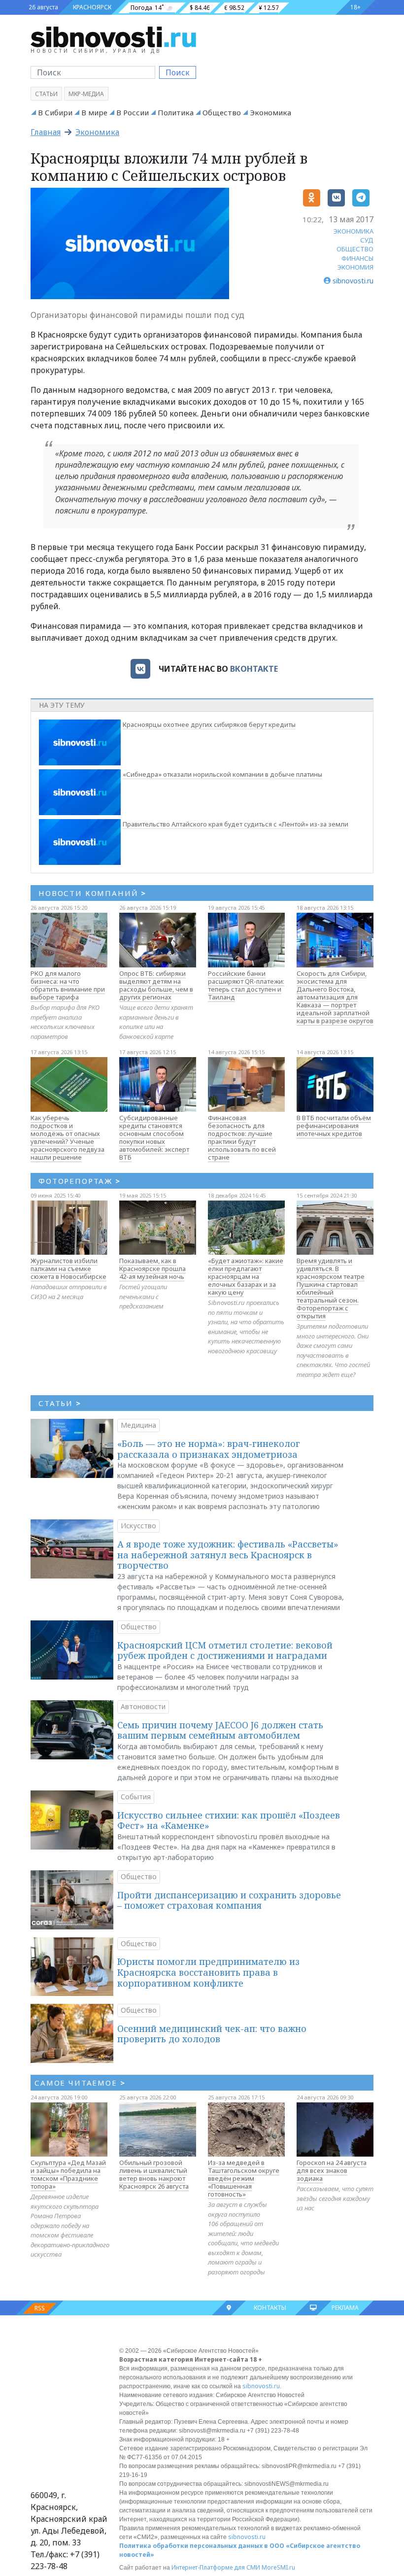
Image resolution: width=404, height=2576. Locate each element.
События (136, 1797)
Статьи (46, 94)
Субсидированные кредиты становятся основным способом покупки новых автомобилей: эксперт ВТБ (154, 1137)
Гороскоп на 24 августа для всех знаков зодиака (332, 2170)
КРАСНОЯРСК (92, 7)
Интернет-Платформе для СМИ (216, 2567)
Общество (222, 112)
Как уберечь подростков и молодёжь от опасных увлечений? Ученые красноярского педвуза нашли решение (67, 1137)
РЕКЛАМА (345, 2308)
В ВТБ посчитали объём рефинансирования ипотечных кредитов (334, 1126)
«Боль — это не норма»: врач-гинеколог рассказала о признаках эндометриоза (209, 1449)
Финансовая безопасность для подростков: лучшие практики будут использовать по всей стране (242, 1137)
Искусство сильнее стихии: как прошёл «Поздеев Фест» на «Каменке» (229, 1820)
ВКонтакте (254, 669)
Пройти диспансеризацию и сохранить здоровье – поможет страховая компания (229, 1900)
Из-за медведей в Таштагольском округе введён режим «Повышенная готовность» (244, 2178)
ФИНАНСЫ (357, 258)
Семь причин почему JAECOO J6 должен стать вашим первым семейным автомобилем (220, 1730)
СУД (367, 240)
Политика (176, 112)
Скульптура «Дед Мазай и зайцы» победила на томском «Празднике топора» (68, 2174)
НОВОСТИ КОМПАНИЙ (92, 893)
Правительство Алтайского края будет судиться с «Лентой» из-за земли (236, 824)
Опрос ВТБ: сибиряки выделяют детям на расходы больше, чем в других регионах (156, 985)
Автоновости (143, 1706)
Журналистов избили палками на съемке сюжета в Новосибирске (68, 1269)
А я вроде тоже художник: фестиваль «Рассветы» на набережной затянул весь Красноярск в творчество (228, 1555)
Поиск (178, 72)
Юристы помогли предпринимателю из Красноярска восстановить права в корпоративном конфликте (208, 1972)
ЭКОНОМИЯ (355, 267)
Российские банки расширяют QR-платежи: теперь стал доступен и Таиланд (246, 985)
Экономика (270, 112)
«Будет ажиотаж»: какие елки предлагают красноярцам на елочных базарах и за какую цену (246, 1276)
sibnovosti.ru (261, 2386)
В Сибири (55, 112)
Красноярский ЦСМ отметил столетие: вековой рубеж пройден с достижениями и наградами (225, 1650)
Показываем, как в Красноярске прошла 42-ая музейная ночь (152, 1269)
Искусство (138, 1526)
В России (133, 112)
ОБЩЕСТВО (355, 249)
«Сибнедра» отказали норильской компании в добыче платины (222, 774)
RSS (40, 2308)
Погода (141, 8)
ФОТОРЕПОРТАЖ (80, 1181)
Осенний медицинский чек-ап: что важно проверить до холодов (212, 2034)
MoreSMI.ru (278, 2567)
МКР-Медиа (86, 94)
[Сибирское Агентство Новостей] (113, 36)
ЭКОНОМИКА (353, 231)
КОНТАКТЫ (270, 2308)
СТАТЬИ (60, 1403)
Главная (46, 132)
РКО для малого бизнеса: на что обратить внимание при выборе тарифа (68, 985)
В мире (94, 112)
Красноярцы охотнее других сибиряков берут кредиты (209, 724)
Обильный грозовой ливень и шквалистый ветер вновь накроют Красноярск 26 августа (154, 2174)
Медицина (138, 1425)
